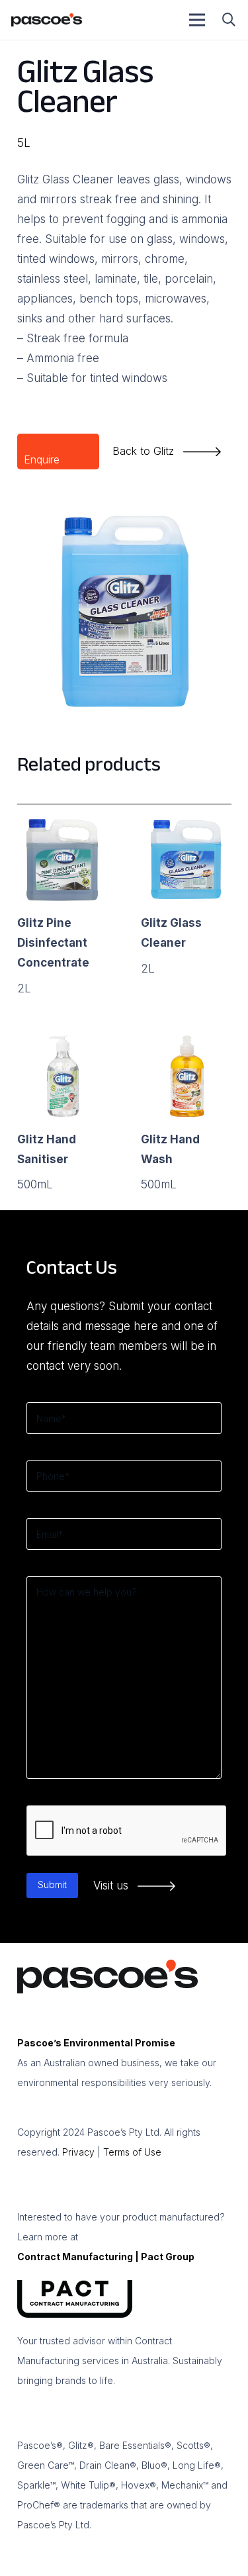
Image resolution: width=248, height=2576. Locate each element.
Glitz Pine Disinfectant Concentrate (53, 943)
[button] (229, 20)
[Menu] (197, 20)
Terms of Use (132, 2152)
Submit (52, 1884)
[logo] (47, 20)
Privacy (78, 2152)
